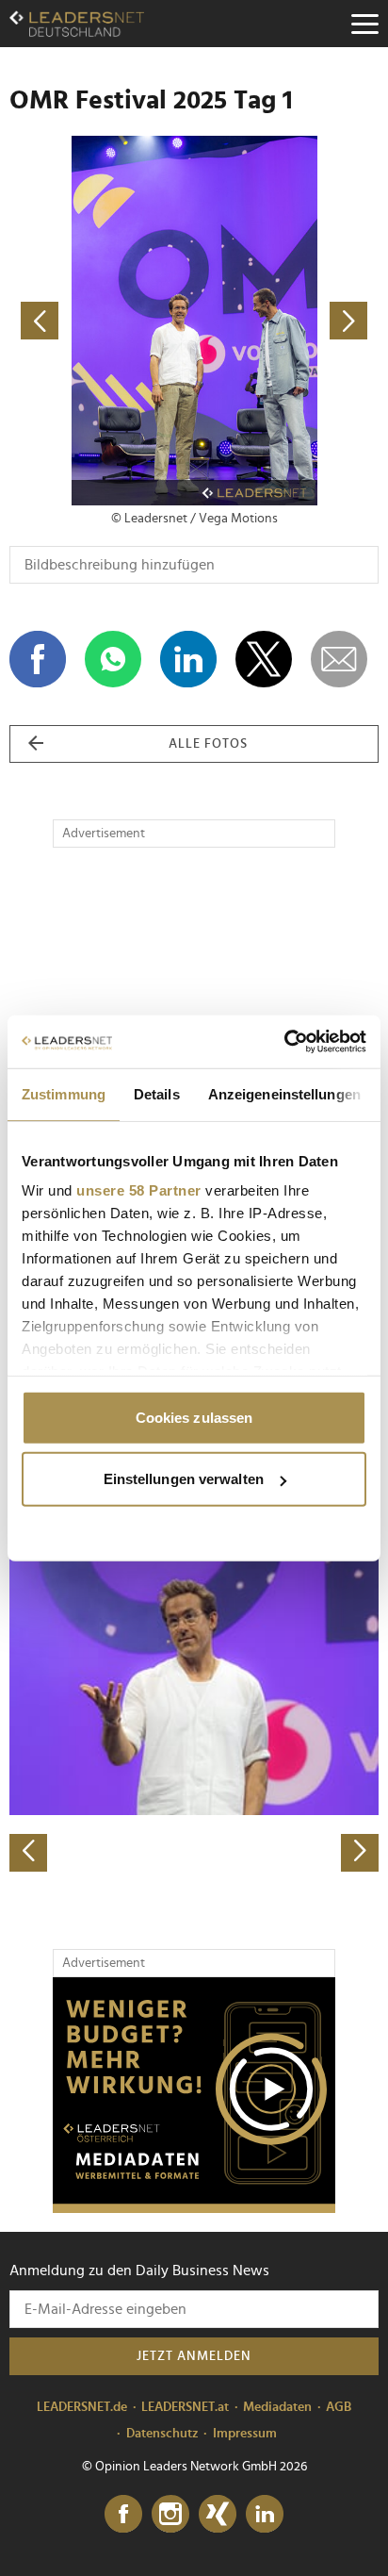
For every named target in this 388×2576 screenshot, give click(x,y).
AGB (339, 2407)
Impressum (245, 2434)
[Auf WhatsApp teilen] (113, 659)
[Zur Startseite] (77, 24)
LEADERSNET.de (82, 2407)
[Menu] (364, 24)
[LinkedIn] (265, 2515)
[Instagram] (170, 2515)
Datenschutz (162, 2434)
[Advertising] (194, 2095)
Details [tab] (157, 1093)
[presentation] (28, 1853)
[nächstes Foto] (286, 321)
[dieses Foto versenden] (339, 659)
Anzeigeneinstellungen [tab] (284, 1093)
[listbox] (194, 1691)
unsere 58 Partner (139, 1190)
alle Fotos (208, 744)
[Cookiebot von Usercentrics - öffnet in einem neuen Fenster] (284, 1042)
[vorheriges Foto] (102, 321)
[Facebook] (123, 2515)
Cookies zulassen (194, 1417)
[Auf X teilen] (264, 659)
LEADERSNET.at (185, 2407)
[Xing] (218, 2515)
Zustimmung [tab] (64, 1093)
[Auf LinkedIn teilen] (188, 659)
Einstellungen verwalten (184, 1479)
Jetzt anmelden (194, 2356)
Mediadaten (277, 2407)
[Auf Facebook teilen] (38, 659)
